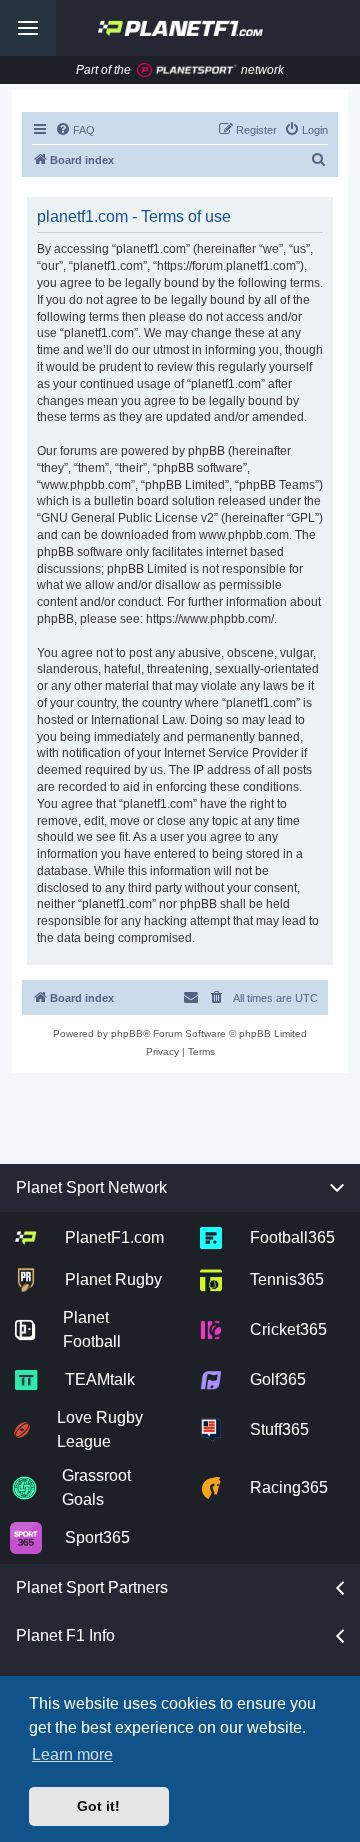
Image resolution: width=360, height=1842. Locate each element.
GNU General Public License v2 (127, 518)
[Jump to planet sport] (187, 70)
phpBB (127, 1033)
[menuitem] (75, 130)
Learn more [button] (72, 1754)
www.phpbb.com (244, 535)
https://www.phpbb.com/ (210, 619)
